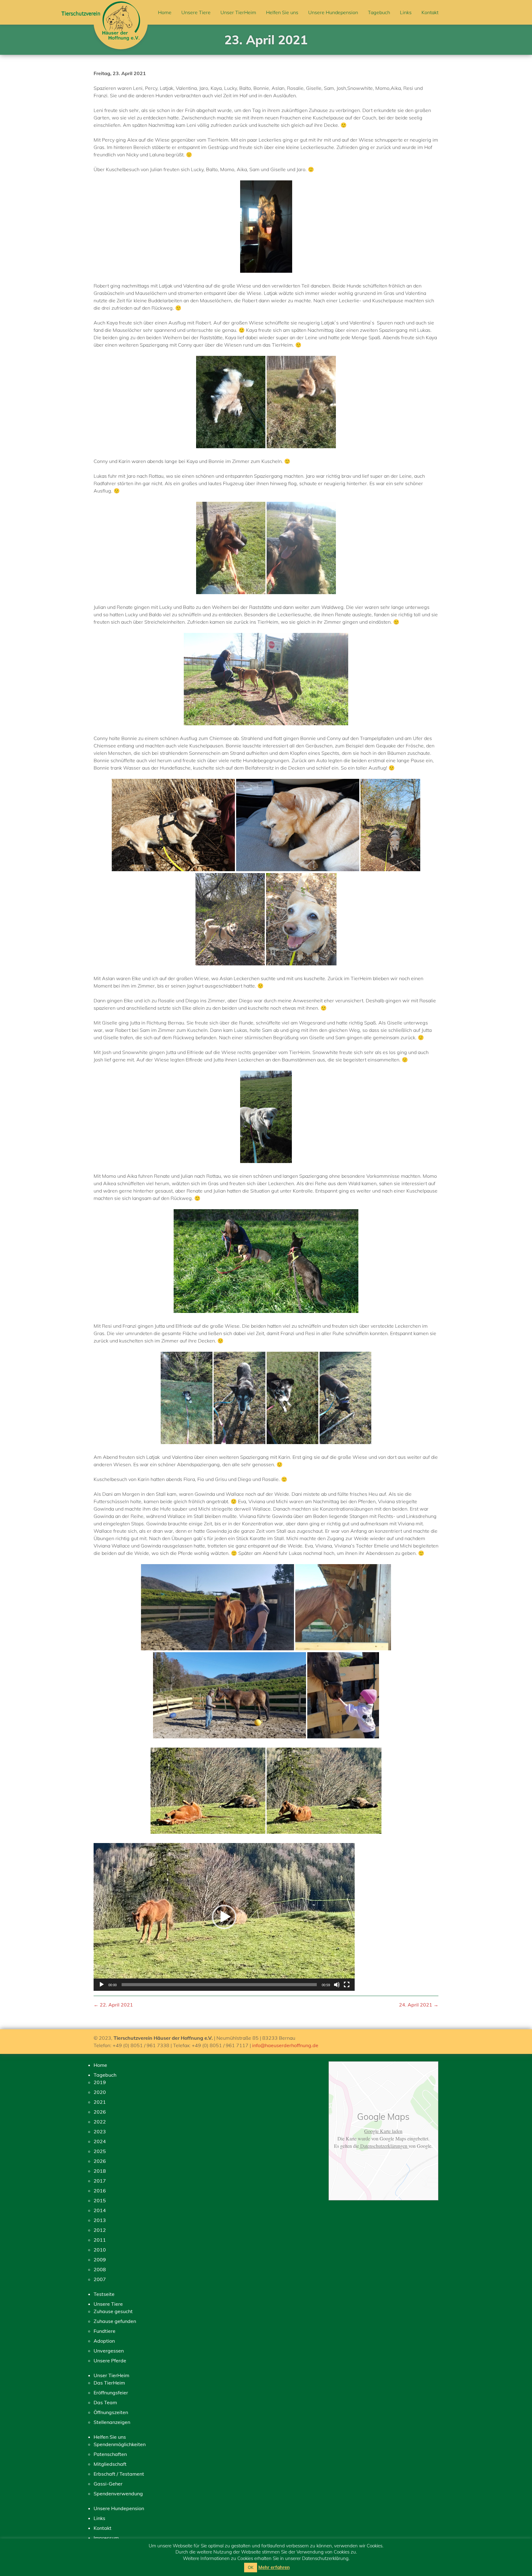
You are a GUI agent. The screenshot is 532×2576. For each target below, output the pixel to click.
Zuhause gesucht (113, 2311)
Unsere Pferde (110, 2361)
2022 (100, 2122)
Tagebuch (379, 12)
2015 (100, 2200)
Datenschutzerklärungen (384, 2146)
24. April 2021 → (419, 2005)
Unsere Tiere (196, 12)
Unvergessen (109, 2351)
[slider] (219, 1985)
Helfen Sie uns (282, 12)
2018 (100, 2171)
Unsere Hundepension (333, 12)
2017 (100, 2181)
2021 (100, 2102)
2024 (100, 2141)
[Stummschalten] (337, 1985)
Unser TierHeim (238, 12)
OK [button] (251, 2567)
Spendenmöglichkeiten (120, 2444)
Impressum (106, 2538)
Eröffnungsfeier (111, 2393)
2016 (100, 2191)
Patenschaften (110, 2454)
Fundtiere (105, 2331)
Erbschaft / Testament (119, 2474)
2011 (100, 2240)
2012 (100, 2230)
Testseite (104, 2294)
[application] (224, 1917)
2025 (100, 2151)
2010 (100, 2250)
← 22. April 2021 (113, 2005)
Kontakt (430, 12)
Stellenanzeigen (112, 2422)
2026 (100, 2112)
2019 (100, 2082)
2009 (100, 2260)
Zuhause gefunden (115, 2321)
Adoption (104, 2341)
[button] (224, 1917)
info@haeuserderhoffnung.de (285, 2045)
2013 (100, 2220)
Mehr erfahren (274, 2567)
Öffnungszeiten (111, 2412)
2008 (100, 2269)
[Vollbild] (347, 1985)
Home (165, 12)
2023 (100, 2131)
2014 (100, 2210)
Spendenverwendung (118, 2493)
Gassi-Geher (108, 2484)
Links (406, 12)
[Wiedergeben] (102, 1985)
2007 (100, 2279)
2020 (100, 2092)
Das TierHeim (109, 2383)
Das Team (105, 2402)
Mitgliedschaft (110, 2464)
